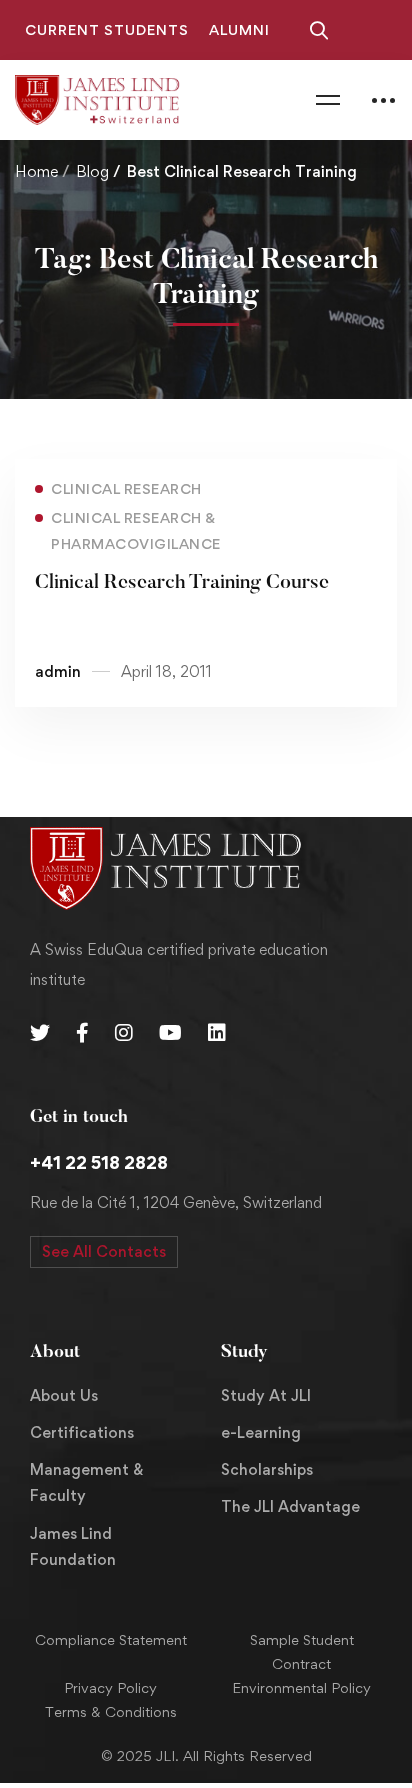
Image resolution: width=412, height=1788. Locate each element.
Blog (92, 171)
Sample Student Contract (302, 1651)
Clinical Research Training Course (182, 583)
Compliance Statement (111, 1639)
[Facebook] (82, 1033)
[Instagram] (124, 1033)
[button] (104, 1252)
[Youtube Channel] (170, 1033)
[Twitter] (40, 1033)
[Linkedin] (217, 1033)
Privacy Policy (110, 1687)
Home (36, 171)
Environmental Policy (301, 1687)
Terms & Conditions (111, 1711)
